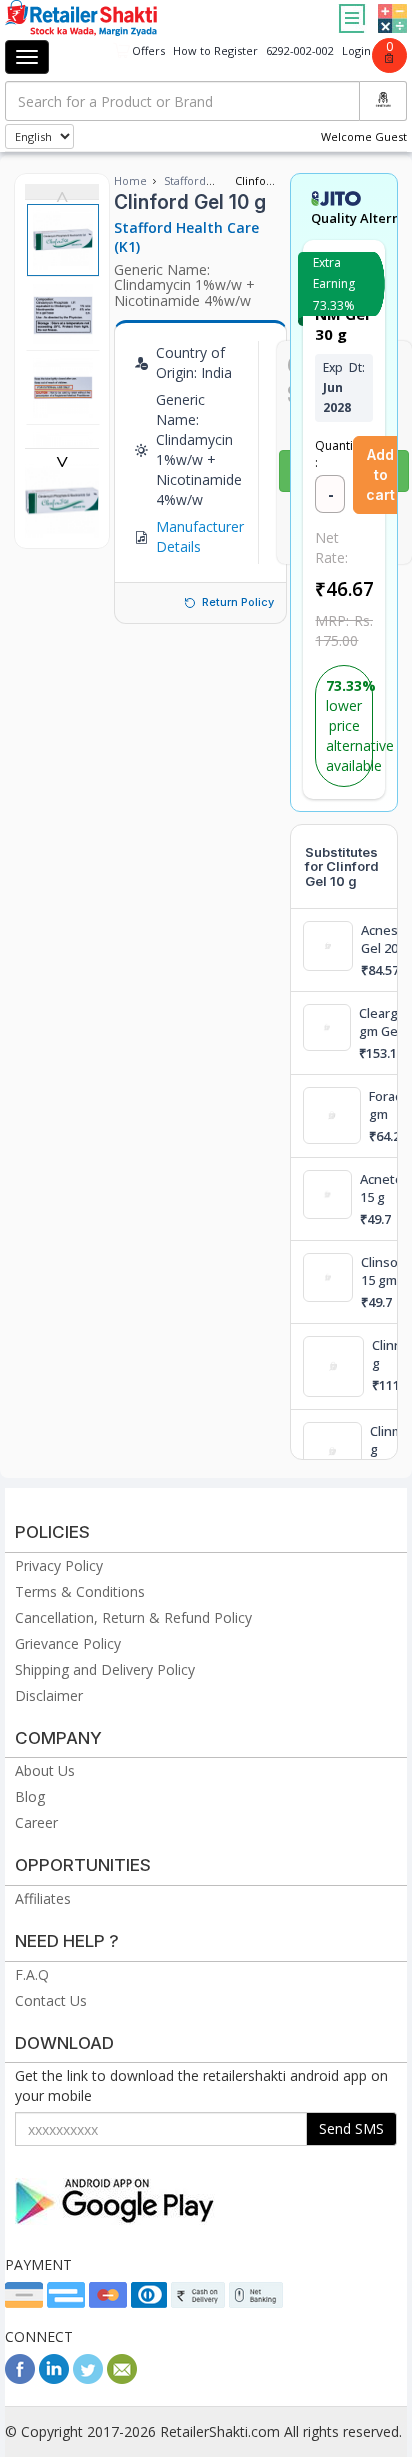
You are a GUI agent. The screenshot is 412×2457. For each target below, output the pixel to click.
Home (130, 180)
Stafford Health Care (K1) (186, 237)
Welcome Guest (364, 136)
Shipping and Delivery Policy (105, 1669)
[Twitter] (88, 2378)
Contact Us (51, 2000)
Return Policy (238, 602)
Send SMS (351, 2128)
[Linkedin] (54, 2378)
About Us (45, 1770)
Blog (30, 1796)
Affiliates (43, 1898)
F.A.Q (32, 1974)
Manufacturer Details (200, 536)
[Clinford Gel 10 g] (62, 527)
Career (36, 1822)
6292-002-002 (300, 50)
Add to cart (380, 474)
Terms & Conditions (80, 1591)
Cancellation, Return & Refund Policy (133, 1617)
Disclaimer (49, 1695)
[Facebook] (20, 2378)
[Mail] (122, 2378)
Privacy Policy (59, 1565)
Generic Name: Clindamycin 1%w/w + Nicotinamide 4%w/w (184, 285)
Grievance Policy (68, 1643)
